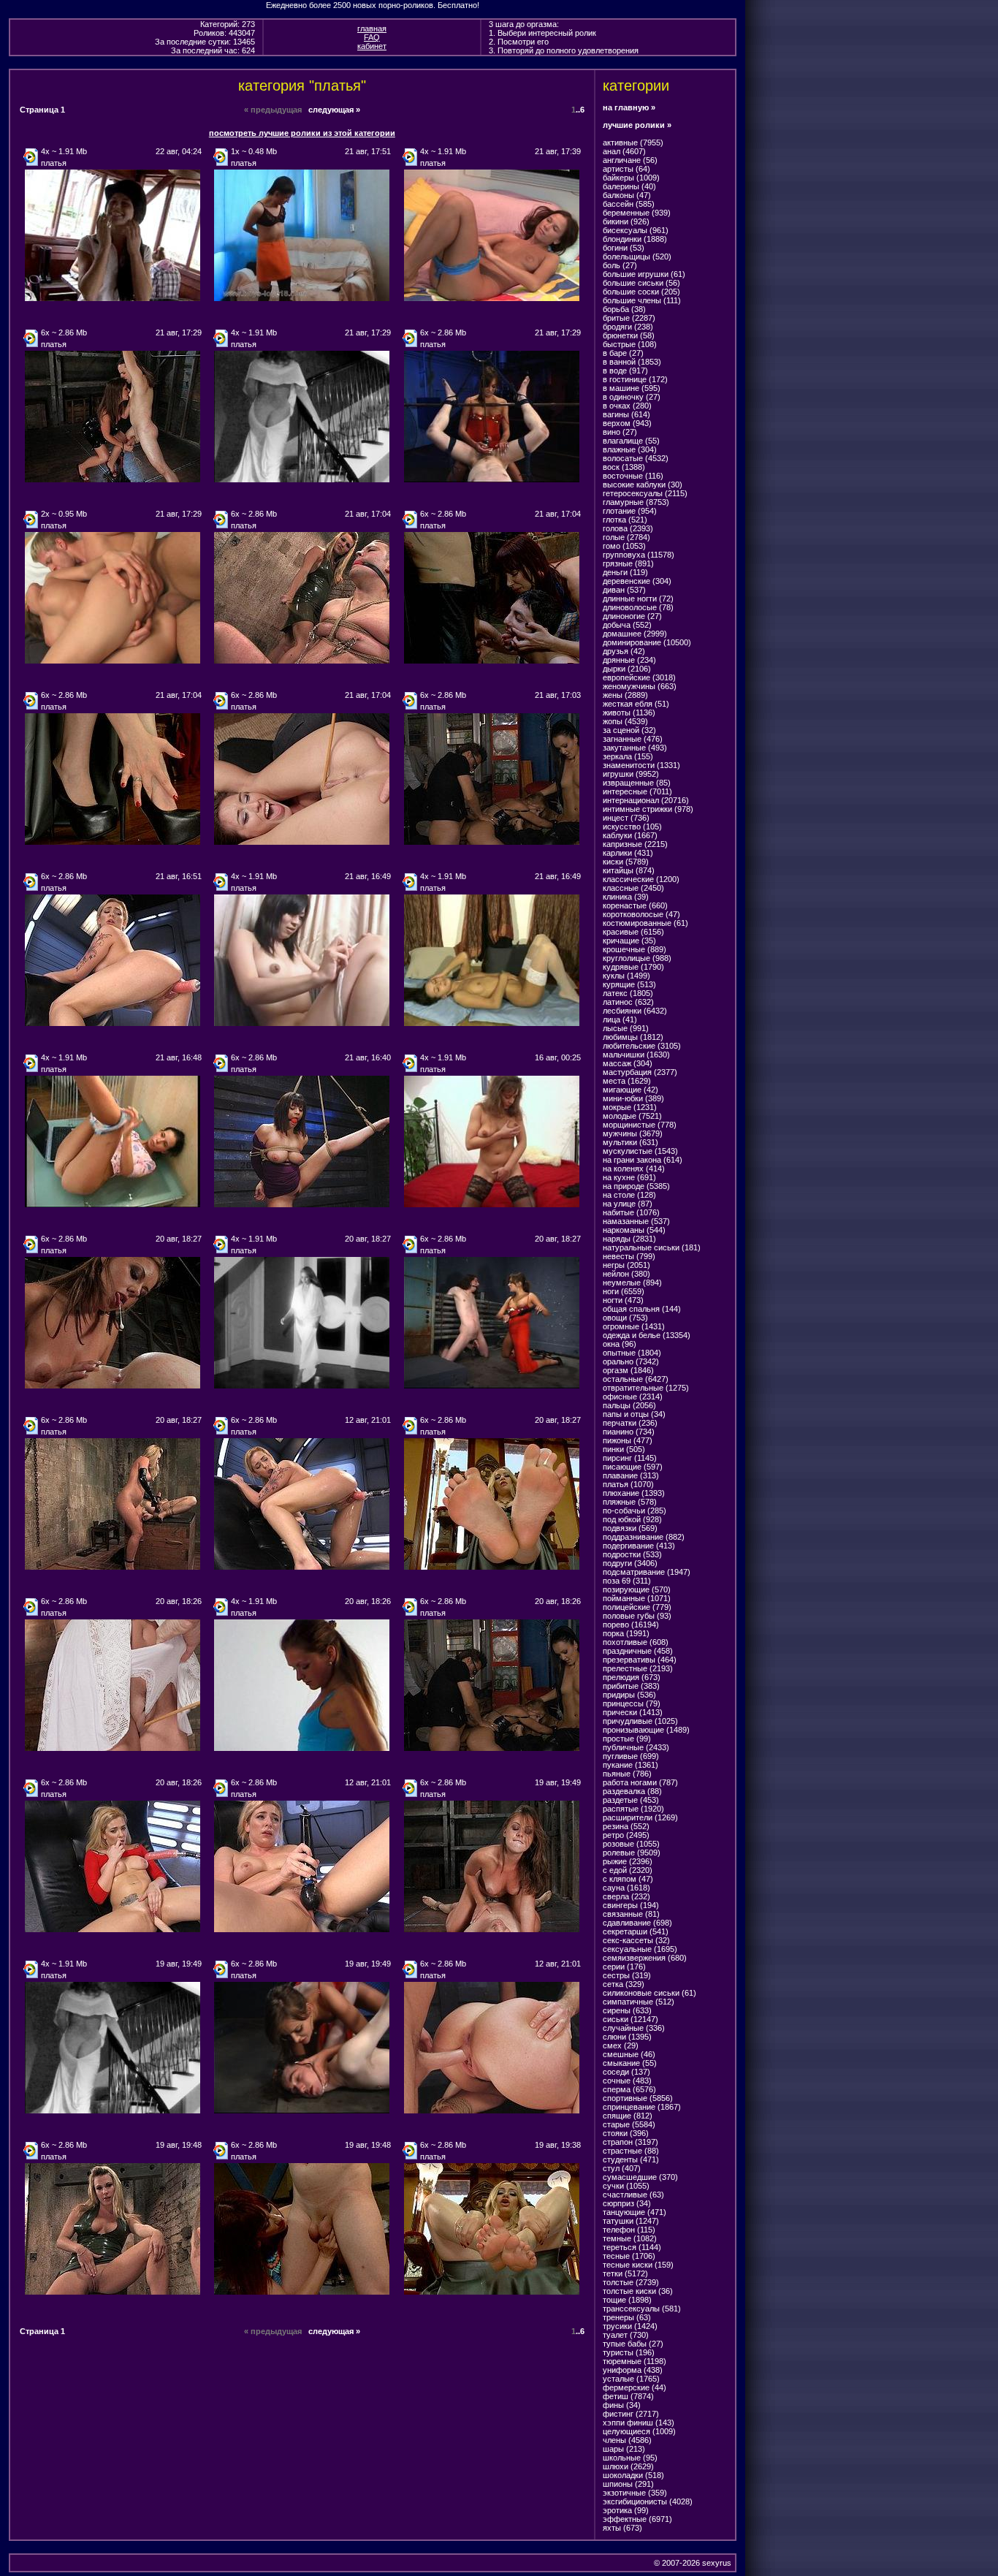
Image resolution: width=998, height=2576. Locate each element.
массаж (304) (628, 1063)
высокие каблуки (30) (643, 485)
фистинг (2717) (631, 2414)
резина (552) (626, 1826)
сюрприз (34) (627, 2203)
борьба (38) (624, 309)
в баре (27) (623, 353)
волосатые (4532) (636, 458)
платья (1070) (628, 1484)
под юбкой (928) (632, 1519)
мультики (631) (631, 1142)
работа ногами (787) (640, 1782)
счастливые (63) (633, 2195)
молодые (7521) (632, 1116)
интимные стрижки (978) (648, 809)
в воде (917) (625, 371)
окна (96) (620, 1344)
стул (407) (622, 2168)
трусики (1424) (630, 2326)
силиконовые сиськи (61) (650, 1993)
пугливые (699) (631, 1756)
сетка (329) (624, 1984)
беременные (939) (637, 213)
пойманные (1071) (637, 1598)
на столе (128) (629, 1195)
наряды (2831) (629, 1239)
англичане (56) (630, 160)
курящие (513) (629, 984)
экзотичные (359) (635, 2493)
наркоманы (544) (634, 1230)
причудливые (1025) (640, 1721)
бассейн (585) (629, 204)
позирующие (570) (637, 1589)
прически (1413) (633, 1712)
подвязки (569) (630, 1528)
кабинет (372, 46)
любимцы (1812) (633, 1037)
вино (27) (620, 432)
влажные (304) (630, 449)
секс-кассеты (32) (636, 1940)
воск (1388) (624, 467)
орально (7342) (631, 1361)
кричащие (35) (629, 941)
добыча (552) (627, 625)
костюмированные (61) (645, 923)
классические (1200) (641, 879)
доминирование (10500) (647, 642)
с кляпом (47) (628, 1879)
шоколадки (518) (633, 2475)
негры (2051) (626, 1265)
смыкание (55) (630, 2063)
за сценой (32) (629, 730)
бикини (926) (626, 221)
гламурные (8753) (636, 502)
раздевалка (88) (632, 1791)
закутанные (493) (635, 748)
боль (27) (620, 265)
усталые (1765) (631, 2379)
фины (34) (622, 2405)
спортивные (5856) (638, 2098)
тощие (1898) (627, 2300)
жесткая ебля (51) (636, 704)
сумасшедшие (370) (640, 2177)
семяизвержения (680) (645, 1958)
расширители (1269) (640, 1817)
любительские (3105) (642, 1046)
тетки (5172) (625, 2273)
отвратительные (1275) (646, 1388)
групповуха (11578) (639, 555)
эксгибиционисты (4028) (648, 2501)
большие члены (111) (642, 300)
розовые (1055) (631, 1844)
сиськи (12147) (631, 2019)
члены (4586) (627, 2440)
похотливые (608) (636, 1642)
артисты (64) (626, 169)
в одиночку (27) (632, 397)
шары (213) (624, 2449)
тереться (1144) (632, 2247)
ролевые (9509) (632, 1853)
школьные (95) (630, 2458)
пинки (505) (624, 1449)
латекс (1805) (628, 993)
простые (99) (627, 1739)
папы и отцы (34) (634, 1414)
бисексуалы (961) (636, 230)
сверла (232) (626, 1896)
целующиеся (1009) (639, 2431)
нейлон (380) (626, 1274)
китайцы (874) (629, 870)
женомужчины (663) (640, 686)
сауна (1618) (626, 1888)
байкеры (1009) (631, 178)
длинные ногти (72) (638, 599)
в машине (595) (632, 388)
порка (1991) (626, 1633)
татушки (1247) (631, 2221)
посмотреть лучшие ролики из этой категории (302, 133)
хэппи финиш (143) (639, 2423)
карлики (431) (628, 853)
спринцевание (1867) (642, 2107)
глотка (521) (625, 520)
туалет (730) (626, 2335)
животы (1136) (629, 713)
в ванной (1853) (632, 362)
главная (372, 29)
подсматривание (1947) (647, 1572)
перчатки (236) (630, 1423)
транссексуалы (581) (642, 2309)
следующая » (334, 110)
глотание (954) (630, 511)
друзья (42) (624, 651)
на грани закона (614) (643, 1160)
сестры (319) (627, 1975)
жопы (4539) (625, 721)
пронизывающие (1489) (646, 1730)
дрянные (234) (629, 660)
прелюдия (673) (632, 1677)
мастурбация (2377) (640, 1072)
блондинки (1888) (635, 239)
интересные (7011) (637, 791)
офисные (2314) (633, 1397)
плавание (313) (631, 1475)
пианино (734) (629, 1432)
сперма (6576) (629, 2089)
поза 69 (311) (627, 1581)
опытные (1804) (632, 1353)
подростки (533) (632, 1554)
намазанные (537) (636, 1221)
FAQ (372, 37)
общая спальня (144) (642, 1309)
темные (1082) (630, 2238)
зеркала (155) (628, 756)
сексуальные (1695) (640, 1949)
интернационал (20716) (646, 800)
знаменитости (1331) (641, 765)
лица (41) (620, 1019)
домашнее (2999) (635, 634)
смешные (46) (629, 2054)
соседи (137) (626, 2072)
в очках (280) (627, 406)
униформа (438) (633, 2370)
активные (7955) (633, 143)
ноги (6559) (624, 1291)
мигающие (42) (631, 1090)
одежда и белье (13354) (647, 1335)
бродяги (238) (628, 327)
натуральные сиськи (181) (652, 1247)
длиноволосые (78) (638, 607)
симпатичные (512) (639, 2002)
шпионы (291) (628, 2484)
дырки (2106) (627, 669)
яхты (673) (622, 2528)
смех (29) (621, 2045)
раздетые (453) (631, 1800)
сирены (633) (627, 2010)
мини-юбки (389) (633, 1098)
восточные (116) (633, 476)
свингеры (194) (631, 1905)
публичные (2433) (636, 1747)
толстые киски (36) (638, 2291)
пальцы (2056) (629, 1405)
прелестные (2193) (638, 1668)
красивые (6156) (633, 932)
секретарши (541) (636, 1931)
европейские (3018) (639, 677)
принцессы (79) (632, 1703)
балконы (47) (627, 195)
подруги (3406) (630, 1563)
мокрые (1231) (630, 1107)
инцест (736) (626, 818)
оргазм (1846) (628, 1370)
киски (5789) (626, 862)
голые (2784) (626, 537)
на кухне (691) (629, 1177)
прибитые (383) (631, 1686)
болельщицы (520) (637, 257)
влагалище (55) (631, 441)
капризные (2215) (635, 844)
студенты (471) (631, 2159)
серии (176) (624, 1967)
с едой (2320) (628, 1870)
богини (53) (624, 248)
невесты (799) (629, 1256)
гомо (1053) (624, 546)
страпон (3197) (631, 2142)
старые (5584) (629, 2124)
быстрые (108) (630, 344)
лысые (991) (626, 1028)
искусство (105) (632, 827)
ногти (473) (623, 1300)
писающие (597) (633, 1467)
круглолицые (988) (637, 958)
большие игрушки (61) (644, 274)
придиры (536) (629, 1695)
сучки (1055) (626, 2186)
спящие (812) (628, 2116)
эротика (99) (626, 2510)
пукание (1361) (631, 1765)
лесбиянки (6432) (635, 1011)
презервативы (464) (640, 1660)
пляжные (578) (630, 1502)
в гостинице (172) (635, 379)
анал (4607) (624, 151)
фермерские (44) (635, 2387)
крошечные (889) (635, 949)
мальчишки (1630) (636, 1055)
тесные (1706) (629, 2256)
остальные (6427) (636, 1379)
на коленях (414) (634, 1169)
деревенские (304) (637, 581)
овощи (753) (625, 1318)
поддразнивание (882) (644, 1537)
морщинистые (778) (640, 1125)
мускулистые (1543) (640, 1151)
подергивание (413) (639, 1546)
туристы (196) (629, 2352)
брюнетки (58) (629, 335)
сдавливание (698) (637, 1923)
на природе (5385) (636, 1186)
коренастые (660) (635, 905)
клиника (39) (626, 897)
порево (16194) (631, 1625)
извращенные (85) (637, 783)
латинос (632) (628, 1002)
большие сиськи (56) (641, 283)
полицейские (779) (637, 1607)
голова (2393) (628, 528)
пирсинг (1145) (630, 1458)
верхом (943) (627, 423)
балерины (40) (629, 186)
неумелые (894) (632, 1283)
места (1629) (627, 1081)
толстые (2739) (631, 2282)
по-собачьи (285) (635, 1511)
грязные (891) (628, 563)
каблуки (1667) (630, 835)
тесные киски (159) (638, 2265)
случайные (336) (634, 2028)
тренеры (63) (627, 2317)
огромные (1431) (634, 1326)
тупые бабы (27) (633, 2344)
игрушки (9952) (631, 774)
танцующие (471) (635, 2212)
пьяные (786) (627, 1774)
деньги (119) (625, 572)
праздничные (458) (638, 1651)
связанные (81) (631, 1914)
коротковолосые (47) (641, 914)
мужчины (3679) (633, 1133)
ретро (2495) (626, 1835)
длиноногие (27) (632, 616)
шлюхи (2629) (628, 2466)
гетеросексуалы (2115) (645, 493)
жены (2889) (625, 695)
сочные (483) (627, 2081)
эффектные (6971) (637, 2519)
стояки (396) (626, 2133)
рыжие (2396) (628, 1861)
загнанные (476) (633, 739)
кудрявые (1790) (633, 967)
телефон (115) (629, 2230)
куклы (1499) (626, 976)
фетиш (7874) (628, 2396)
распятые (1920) (633, 1809)
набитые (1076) (631, 1212)
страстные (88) (631, 2151)
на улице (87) (628, 1204)
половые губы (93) (637, 1616)
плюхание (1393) (634, 1493)
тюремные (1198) (635, 2361)
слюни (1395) (627, 2037)
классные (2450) (633, 888)
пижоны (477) (628, 1440)
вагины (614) (626, 414)
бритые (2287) (629, 318)
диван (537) (624, 590)
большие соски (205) (641, 292)
